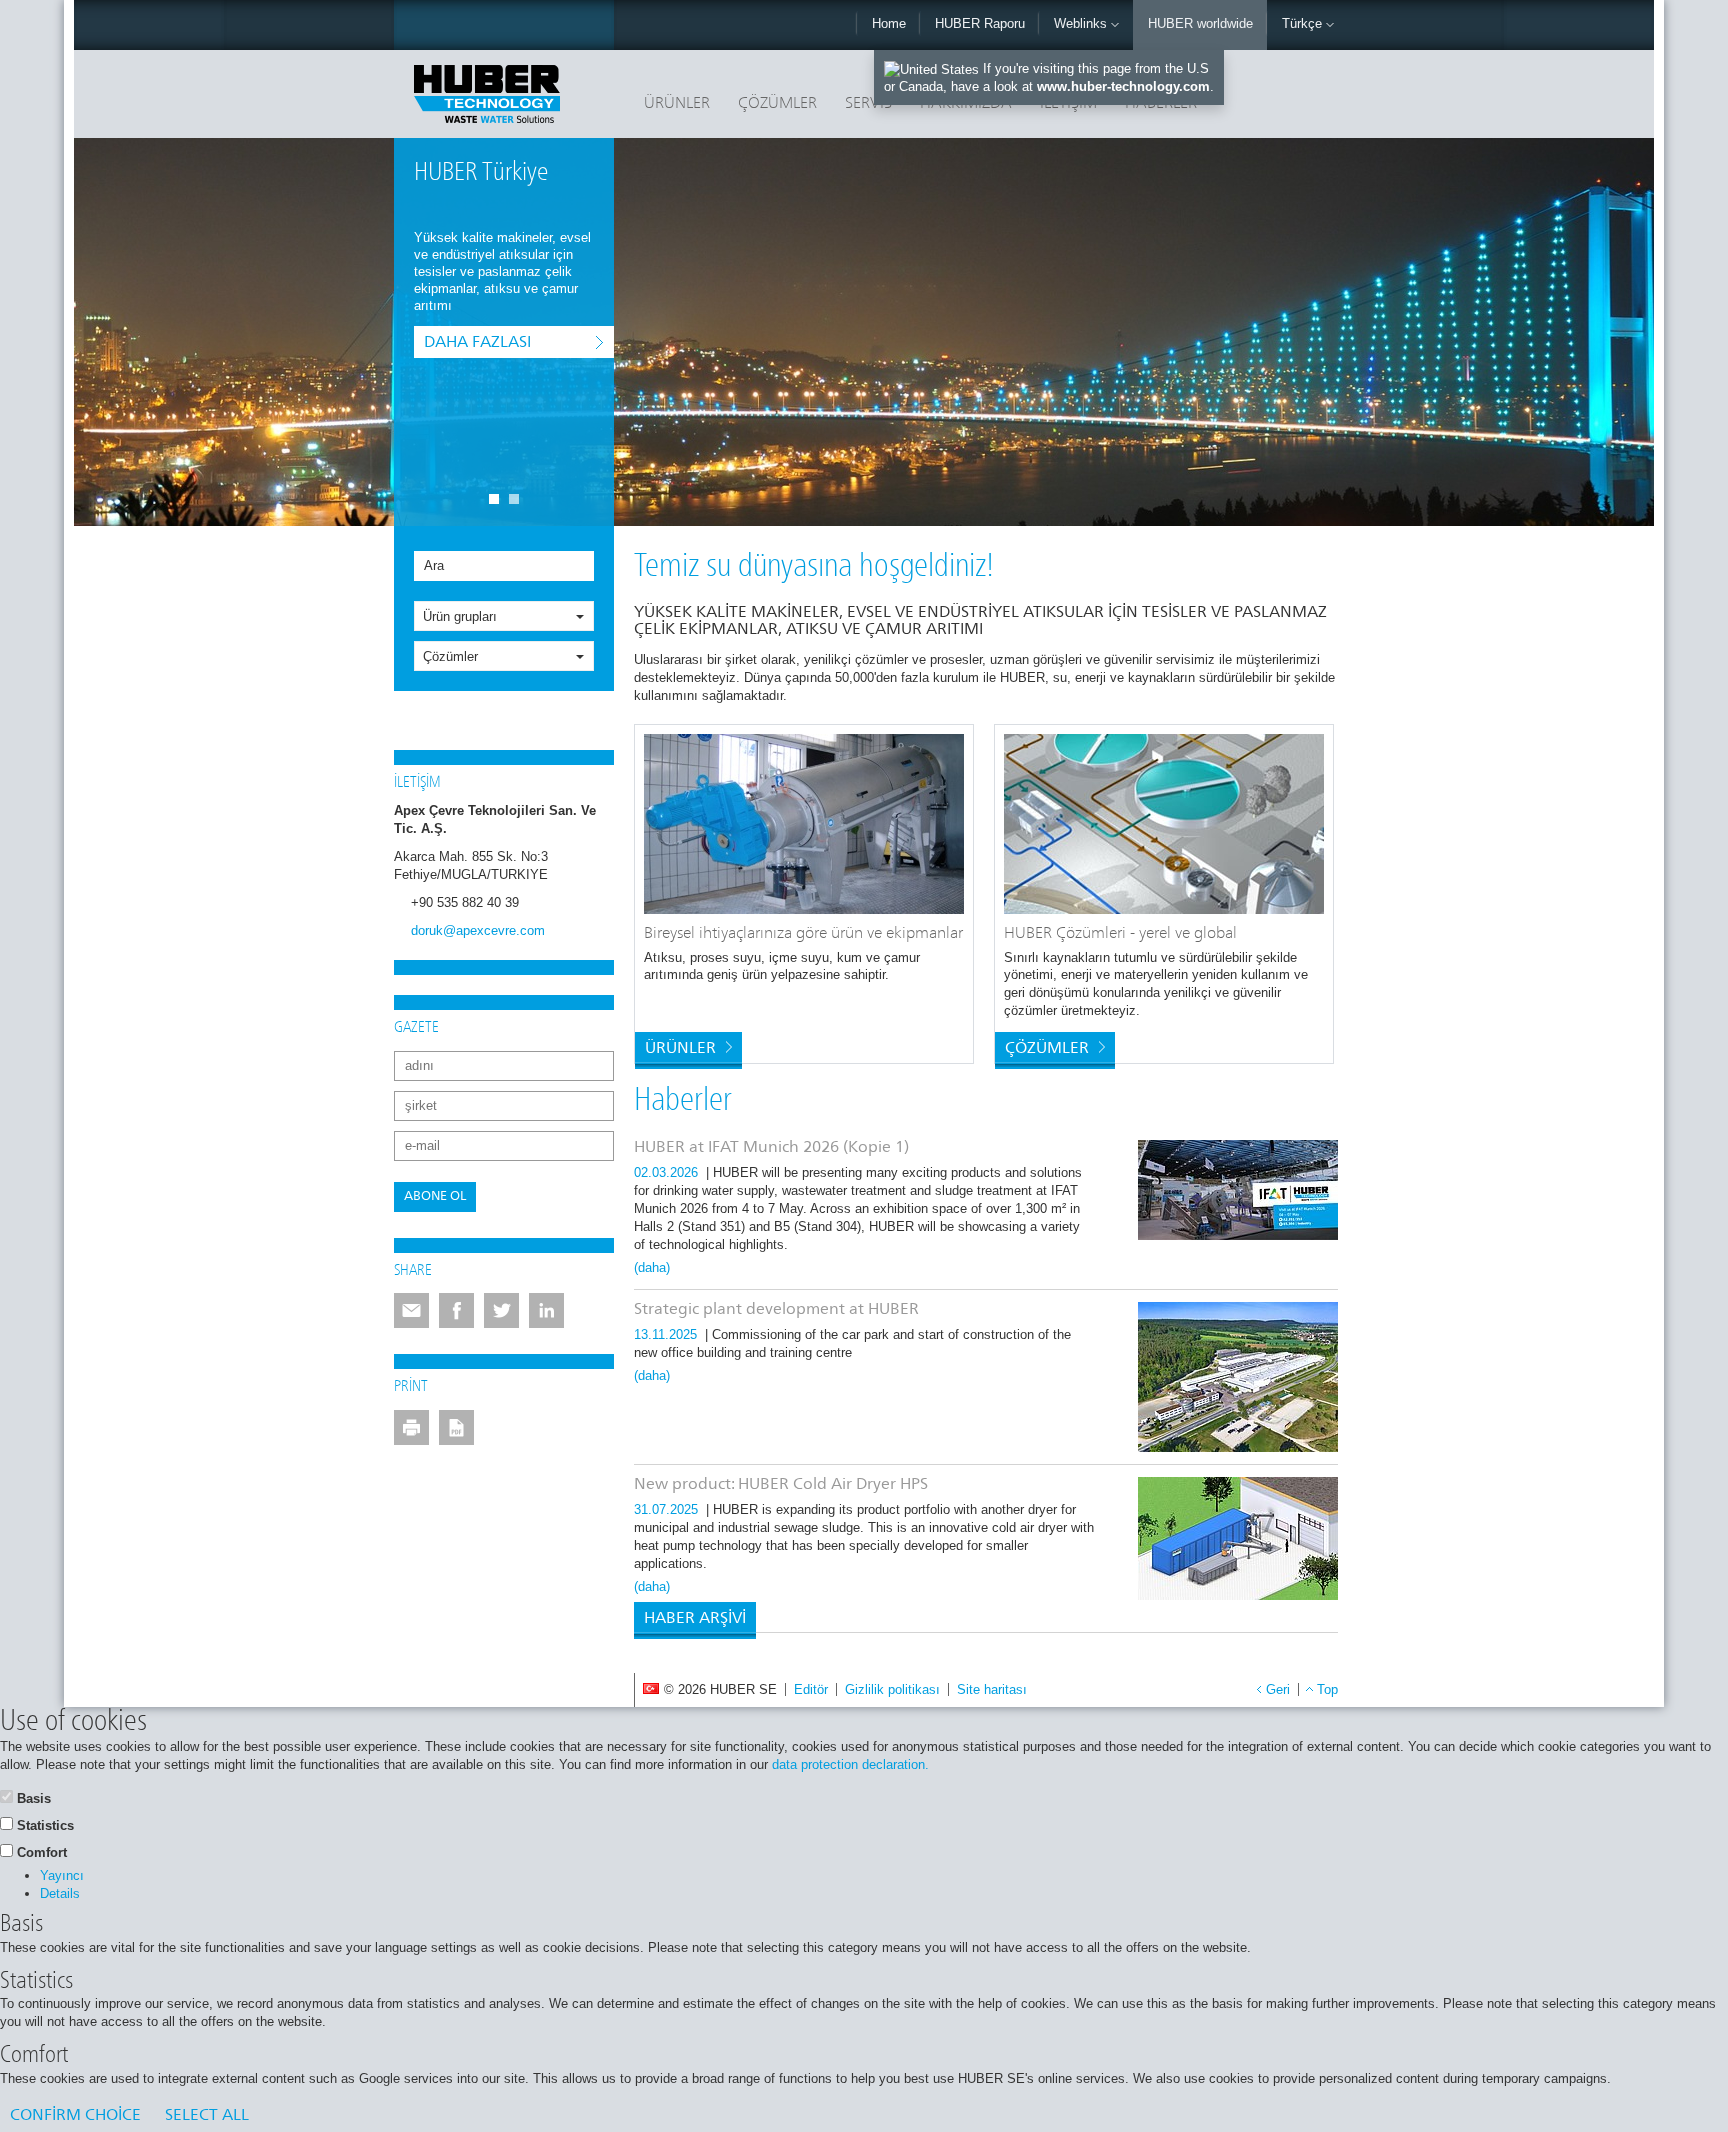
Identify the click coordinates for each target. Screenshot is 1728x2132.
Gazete (416, 1028)
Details (60, 1893)
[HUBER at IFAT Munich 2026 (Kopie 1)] (1238, 1190)
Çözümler (777, 104)
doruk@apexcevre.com (478, 930)
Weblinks (1082, 23)
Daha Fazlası (477, 343)
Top (1327, 1689)
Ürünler (677, 104)
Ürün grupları (460, 616)
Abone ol (435, 1196)
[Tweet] (501, 1310)
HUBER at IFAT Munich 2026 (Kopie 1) (771, 1148)
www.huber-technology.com (1123, 86)
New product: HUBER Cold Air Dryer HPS (781, 1485)
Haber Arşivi (695, 1619)
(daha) (652, 1267)
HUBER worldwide (1200, 23)
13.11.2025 (667, 1334)
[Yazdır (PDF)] (456, 1427)
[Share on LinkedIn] (546, 1310)
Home (889, 23)
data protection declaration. (850, 1764)
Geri (1278, 1689)
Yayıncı (62, 1875)
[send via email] (411, 1310)
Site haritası (992, 1689)
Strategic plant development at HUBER (776, 1310)
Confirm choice (75, 2116)
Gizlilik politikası (892, 1689)
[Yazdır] (411, 1427)
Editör (811, 1689)
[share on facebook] (456, 1310)
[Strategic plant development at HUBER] (1238, 1377)
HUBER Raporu (980, 23)
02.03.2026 (668, 1172)
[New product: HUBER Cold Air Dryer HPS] (1238, 1538)
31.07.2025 (668, 1509)
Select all (207, 2116)
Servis (868, 104)
